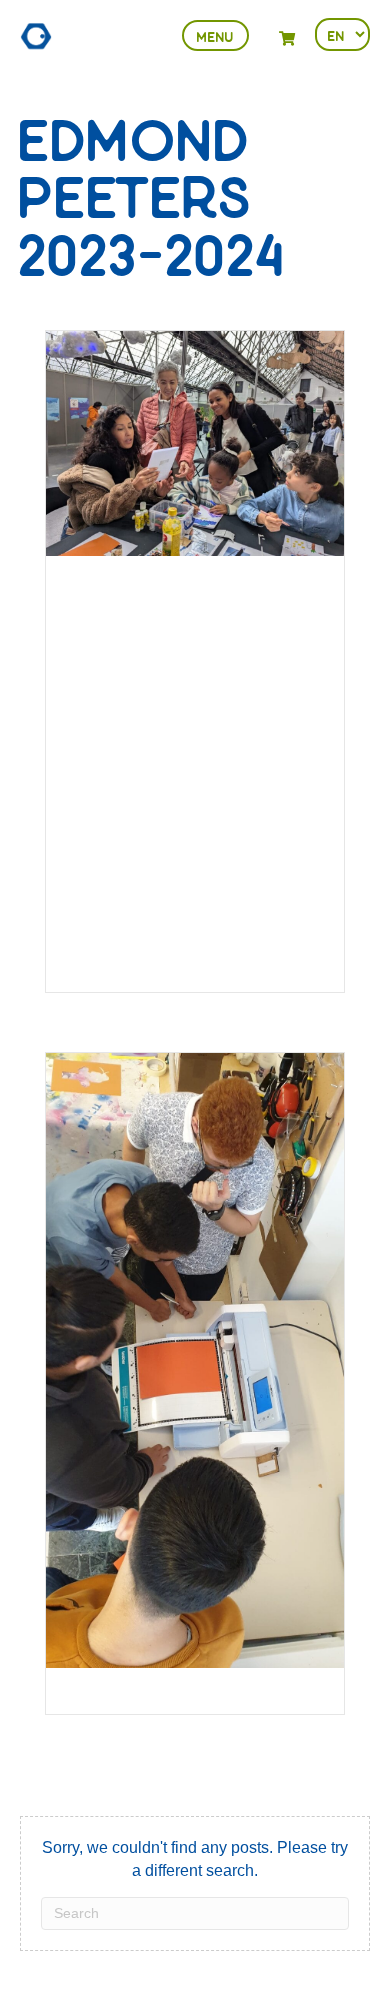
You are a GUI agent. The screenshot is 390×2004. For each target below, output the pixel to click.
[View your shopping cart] (287, 39)
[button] (215, 35)
